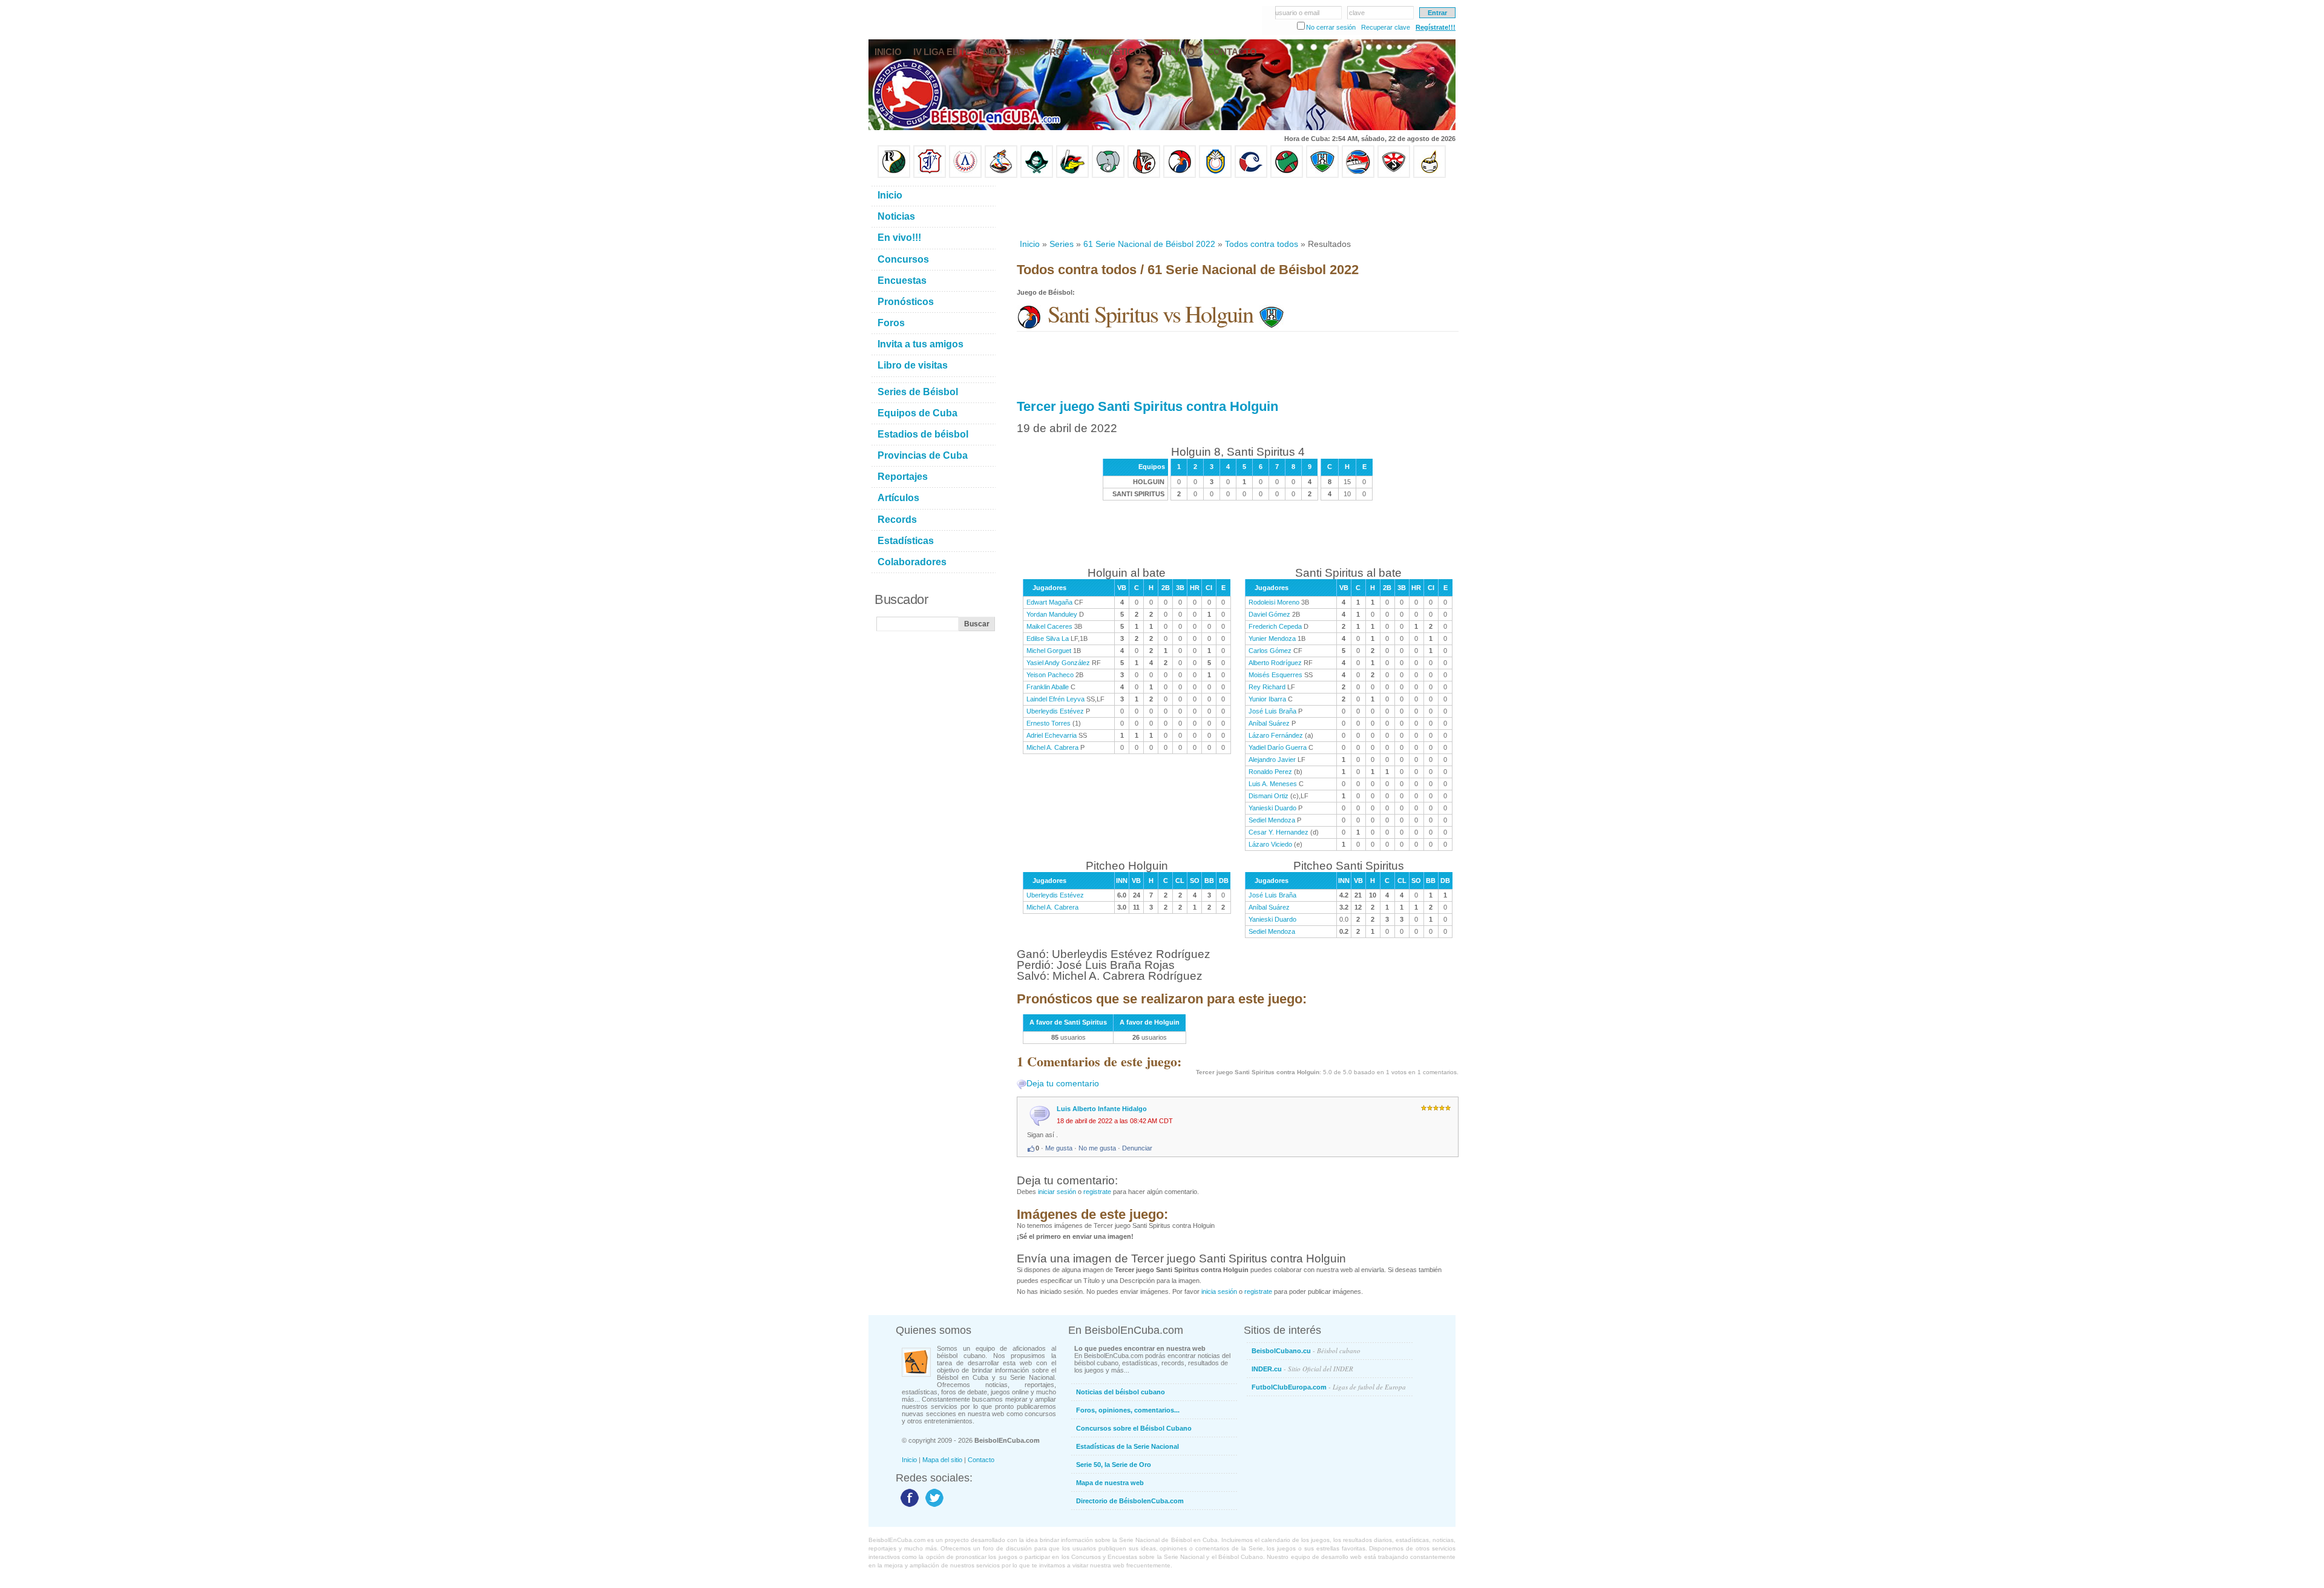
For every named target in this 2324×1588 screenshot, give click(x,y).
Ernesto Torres (1049, 723)
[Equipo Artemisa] (965, 176)
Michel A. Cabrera (1052, 747)
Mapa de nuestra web (1110, 1483)
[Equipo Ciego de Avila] (1215, 176)
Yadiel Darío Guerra (1278, 747)
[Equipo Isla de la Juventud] (1037, 176)
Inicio (1030, 244)
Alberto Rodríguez (1275, 663)
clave (1357, 13)
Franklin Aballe (1048, 687)
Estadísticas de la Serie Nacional (1128, 1446)
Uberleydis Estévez (1055, 711)
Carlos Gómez (1270, 651)
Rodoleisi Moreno (1274, 602)
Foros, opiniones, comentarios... (1128, 1410)
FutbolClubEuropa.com (1329, 1387)
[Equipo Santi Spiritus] (1180, 176)
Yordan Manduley (1052, 614)
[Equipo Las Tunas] (1287, 176)
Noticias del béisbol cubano (1121, 1392)
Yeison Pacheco (1050, 675)
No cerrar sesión (1331, 27)
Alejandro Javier (1272, 760)
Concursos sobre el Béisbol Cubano (1134, 1428)
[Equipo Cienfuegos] (1108, 176)
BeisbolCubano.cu (1306, 1350)
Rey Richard (1267, 687)
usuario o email (1297, 13)
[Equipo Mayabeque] (1001, 176)
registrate (1097, 1192)
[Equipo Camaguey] (1251, 176)
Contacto (981, 1460)
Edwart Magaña (1049, 602)
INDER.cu (1302, 1369)
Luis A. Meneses (1273, 784)
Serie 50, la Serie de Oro (1114, 1465)
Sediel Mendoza (1272, 820)
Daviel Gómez (1269, 614)
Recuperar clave (1386, 27)
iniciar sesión (1057, 1192)
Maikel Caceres (1049, 626)
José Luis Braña (1272, 711)
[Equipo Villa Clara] (1144, 176)
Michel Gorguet (1049, 651)
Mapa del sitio (942, 1460)
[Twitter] (933, 1506)
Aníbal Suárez (1269, 723)
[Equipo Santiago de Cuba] (1394, 176)
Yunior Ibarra (1267, 699)
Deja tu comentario (1063, 1083)
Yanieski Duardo (1272, 808)
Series (1062, 244)
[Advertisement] (1237, 208)
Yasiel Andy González (1058, 663)
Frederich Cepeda (1275, 626)
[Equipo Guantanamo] (1430, 176)
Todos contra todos (1262, 244)
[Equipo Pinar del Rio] (894, 176)
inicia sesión (1219, 1291)
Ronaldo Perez (1270, 772)
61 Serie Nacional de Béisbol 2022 (1149, 244)
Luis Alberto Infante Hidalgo (1102, 1109)
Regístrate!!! (1436, 27)
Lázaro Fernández (1276, 735)
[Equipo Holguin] (1322, 176)
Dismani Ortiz (1269, 796)
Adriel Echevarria (1052, 735)
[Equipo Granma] (1358, 176)
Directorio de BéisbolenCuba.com (1130, 1501)
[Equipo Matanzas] (1072, 176)
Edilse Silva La (1048, 638)
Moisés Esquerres (1275, 675)
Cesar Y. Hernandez (1279, 832)
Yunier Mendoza (1272, 638)
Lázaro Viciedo (1270, 844)
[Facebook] (908, 1506)
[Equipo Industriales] (930, 176)
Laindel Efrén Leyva (1055, 699)
